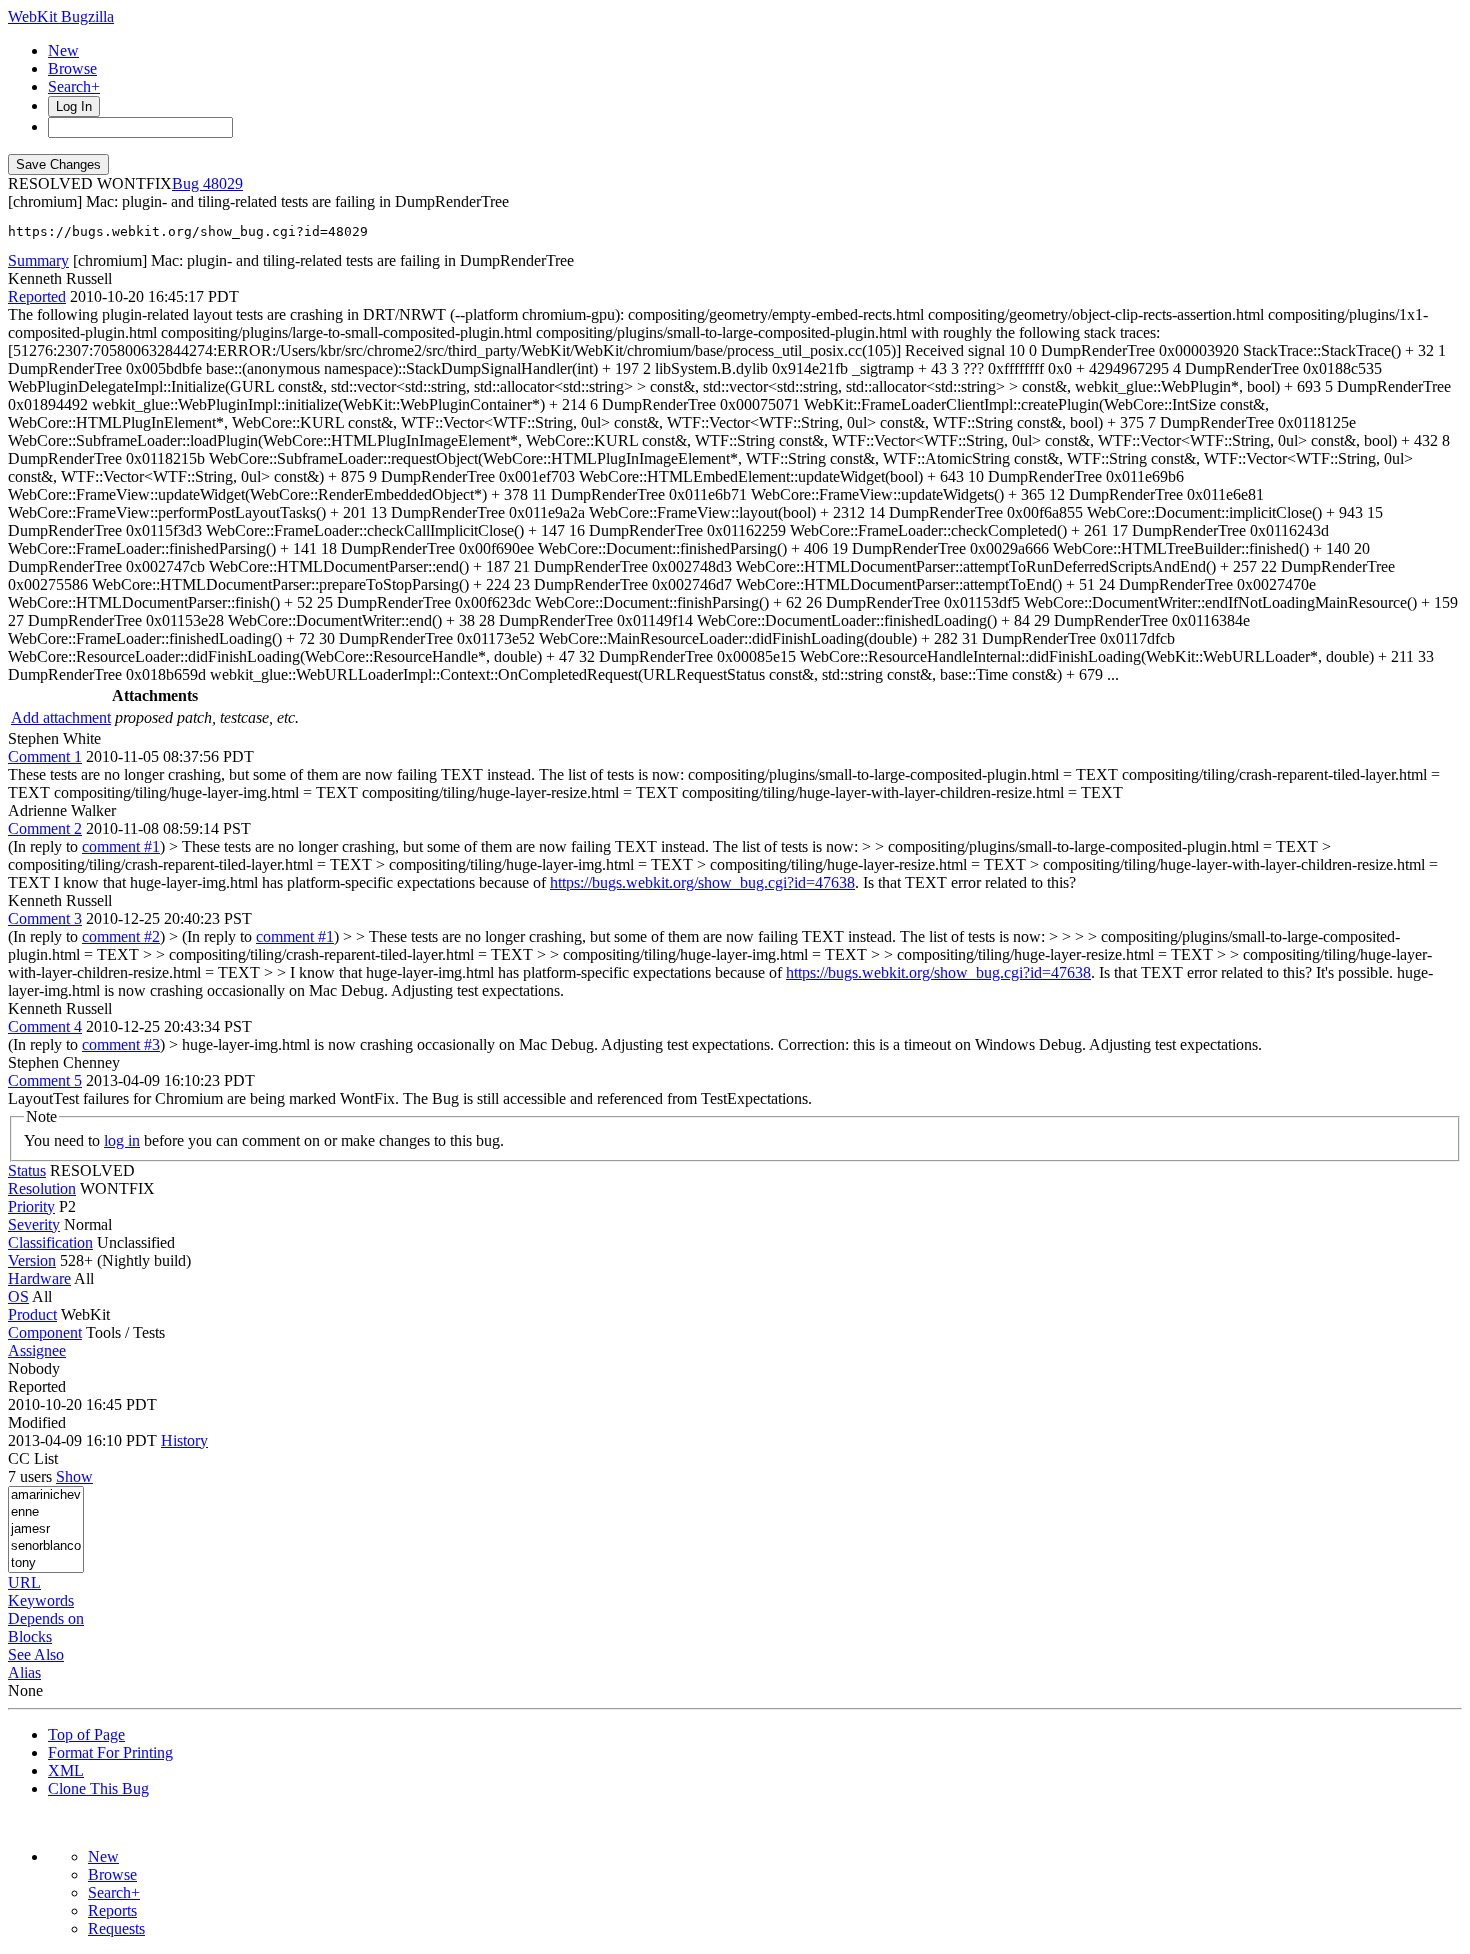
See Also (36, 1654)
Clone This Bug (98, 1788)
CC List (33, 1458)
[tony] (46, 1563)
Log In (74, 106)
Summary (38, 260)
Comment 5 (45, 1080)
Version (32, 1260)
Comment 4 (45, 1026)
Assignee (37, 1350)
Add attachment (61, 717)
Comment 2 (45, 828)
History (184, 1440)
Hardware (39, 1278)
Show (74, 1476)
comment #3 (121, 1044)
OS (18, 1296)
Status (27, 1170)
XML (66, 1770)
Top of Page (86, 1734)
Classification (50, 1242)
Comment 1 (45, 756)
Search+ (74, 86)
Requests (116, 1928)
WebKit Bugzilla (61, 16)
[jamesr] (46, 1529)
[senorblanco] (46, 1546)
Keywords (41, 1600)
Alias (24, 1672)
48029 (223, 183)
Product (32, 1314)
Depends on (46, 1618)
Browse (72, 68)
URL (24, 1582)
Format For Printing (110, 1752)
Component (45, 1332)
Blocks (30, 1636)
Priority (31, 1206)
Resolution (42, 1188)
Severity (34, 1224)
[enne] (46, 1512)
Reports (112, 1910)
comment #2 (121, 936)
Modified (37, 1422)
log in (122, 1140)
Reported (37, 296)
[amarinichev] (46, 1495)
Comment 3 (45, 918)
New (63, 50)
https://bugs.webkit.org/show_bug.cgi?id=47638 (702, 882)
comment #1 (121, 846)
